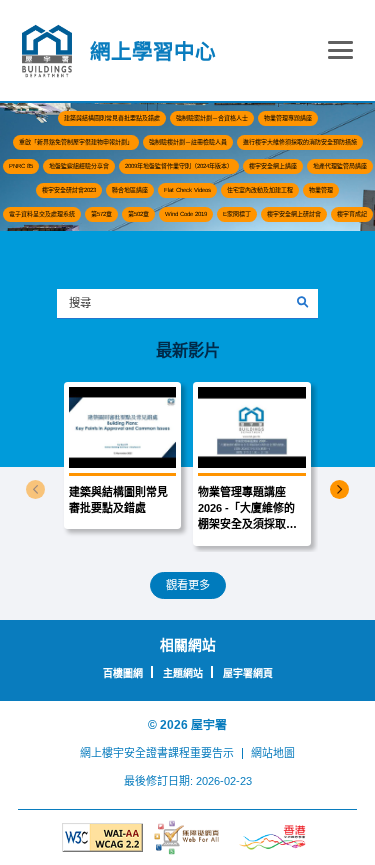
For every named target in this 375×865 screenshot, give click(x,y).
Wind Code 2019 (186, 214)
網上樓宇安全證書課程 (135, 753)
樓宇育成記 (352, 214)
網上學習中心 (153, 51)
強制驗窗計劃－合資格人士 (212, 118)
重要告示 (212, 753)
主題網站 (183, 673)
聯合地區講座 (130, 190)
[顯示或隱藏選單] (340, 54)
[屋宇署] (47, 51)
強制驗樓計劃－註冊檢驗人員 (188, 142)
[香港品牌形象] (272, 838)
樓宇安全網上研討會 (294, 214)
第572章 (101, 214)
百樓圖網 (123, 673)
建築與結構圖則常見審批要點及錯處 (112, 118)
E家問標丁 (237, 214)
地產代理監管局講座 (340, 166)
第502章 (138, 214)
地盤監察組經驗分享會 (79, 166)
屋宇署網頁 (248, 673)
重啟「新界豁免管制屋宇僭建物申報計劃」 (76, 142)
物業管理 (321, 190)
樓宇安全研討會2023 (69, 190)
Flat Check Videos (187, 190)
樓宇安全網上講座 (273, 166)
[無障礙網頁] (187, 837)
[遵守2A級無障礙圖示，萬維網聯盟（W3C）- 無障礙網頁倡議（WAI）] (102, 837)
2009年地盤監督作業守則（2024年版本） (179, 166)
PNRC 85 (21, 166)
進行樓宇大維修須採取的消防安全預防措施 (300, 142)
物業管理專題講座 (288, 118)
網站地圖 (273, 753)
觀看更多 (188, 585)
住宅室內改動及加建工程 (260, 190)
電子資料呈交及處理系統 (42, 214)
